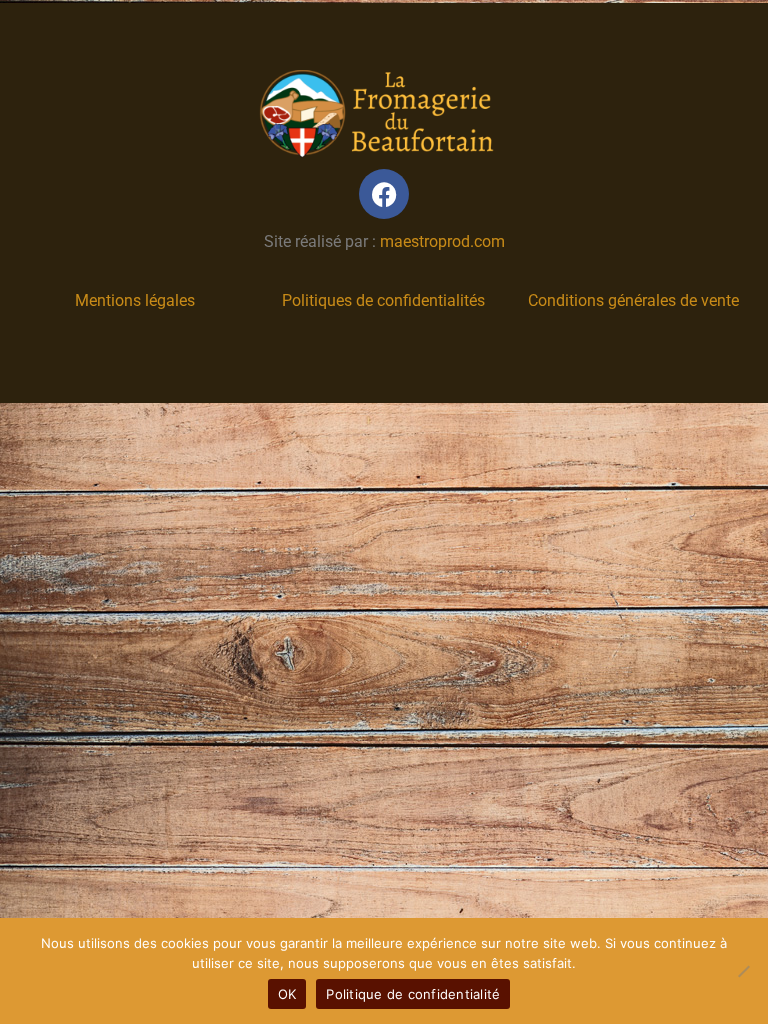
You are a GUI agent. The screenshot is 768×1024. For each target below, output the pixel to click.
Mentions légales (135, 300)
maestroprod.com (442, 241)
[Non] (743, 971)
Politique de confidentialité (413, 994)
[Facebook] (384, 194)
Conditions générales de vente (633, 300)
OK (287, 994)
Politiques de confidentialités (383, 300)
